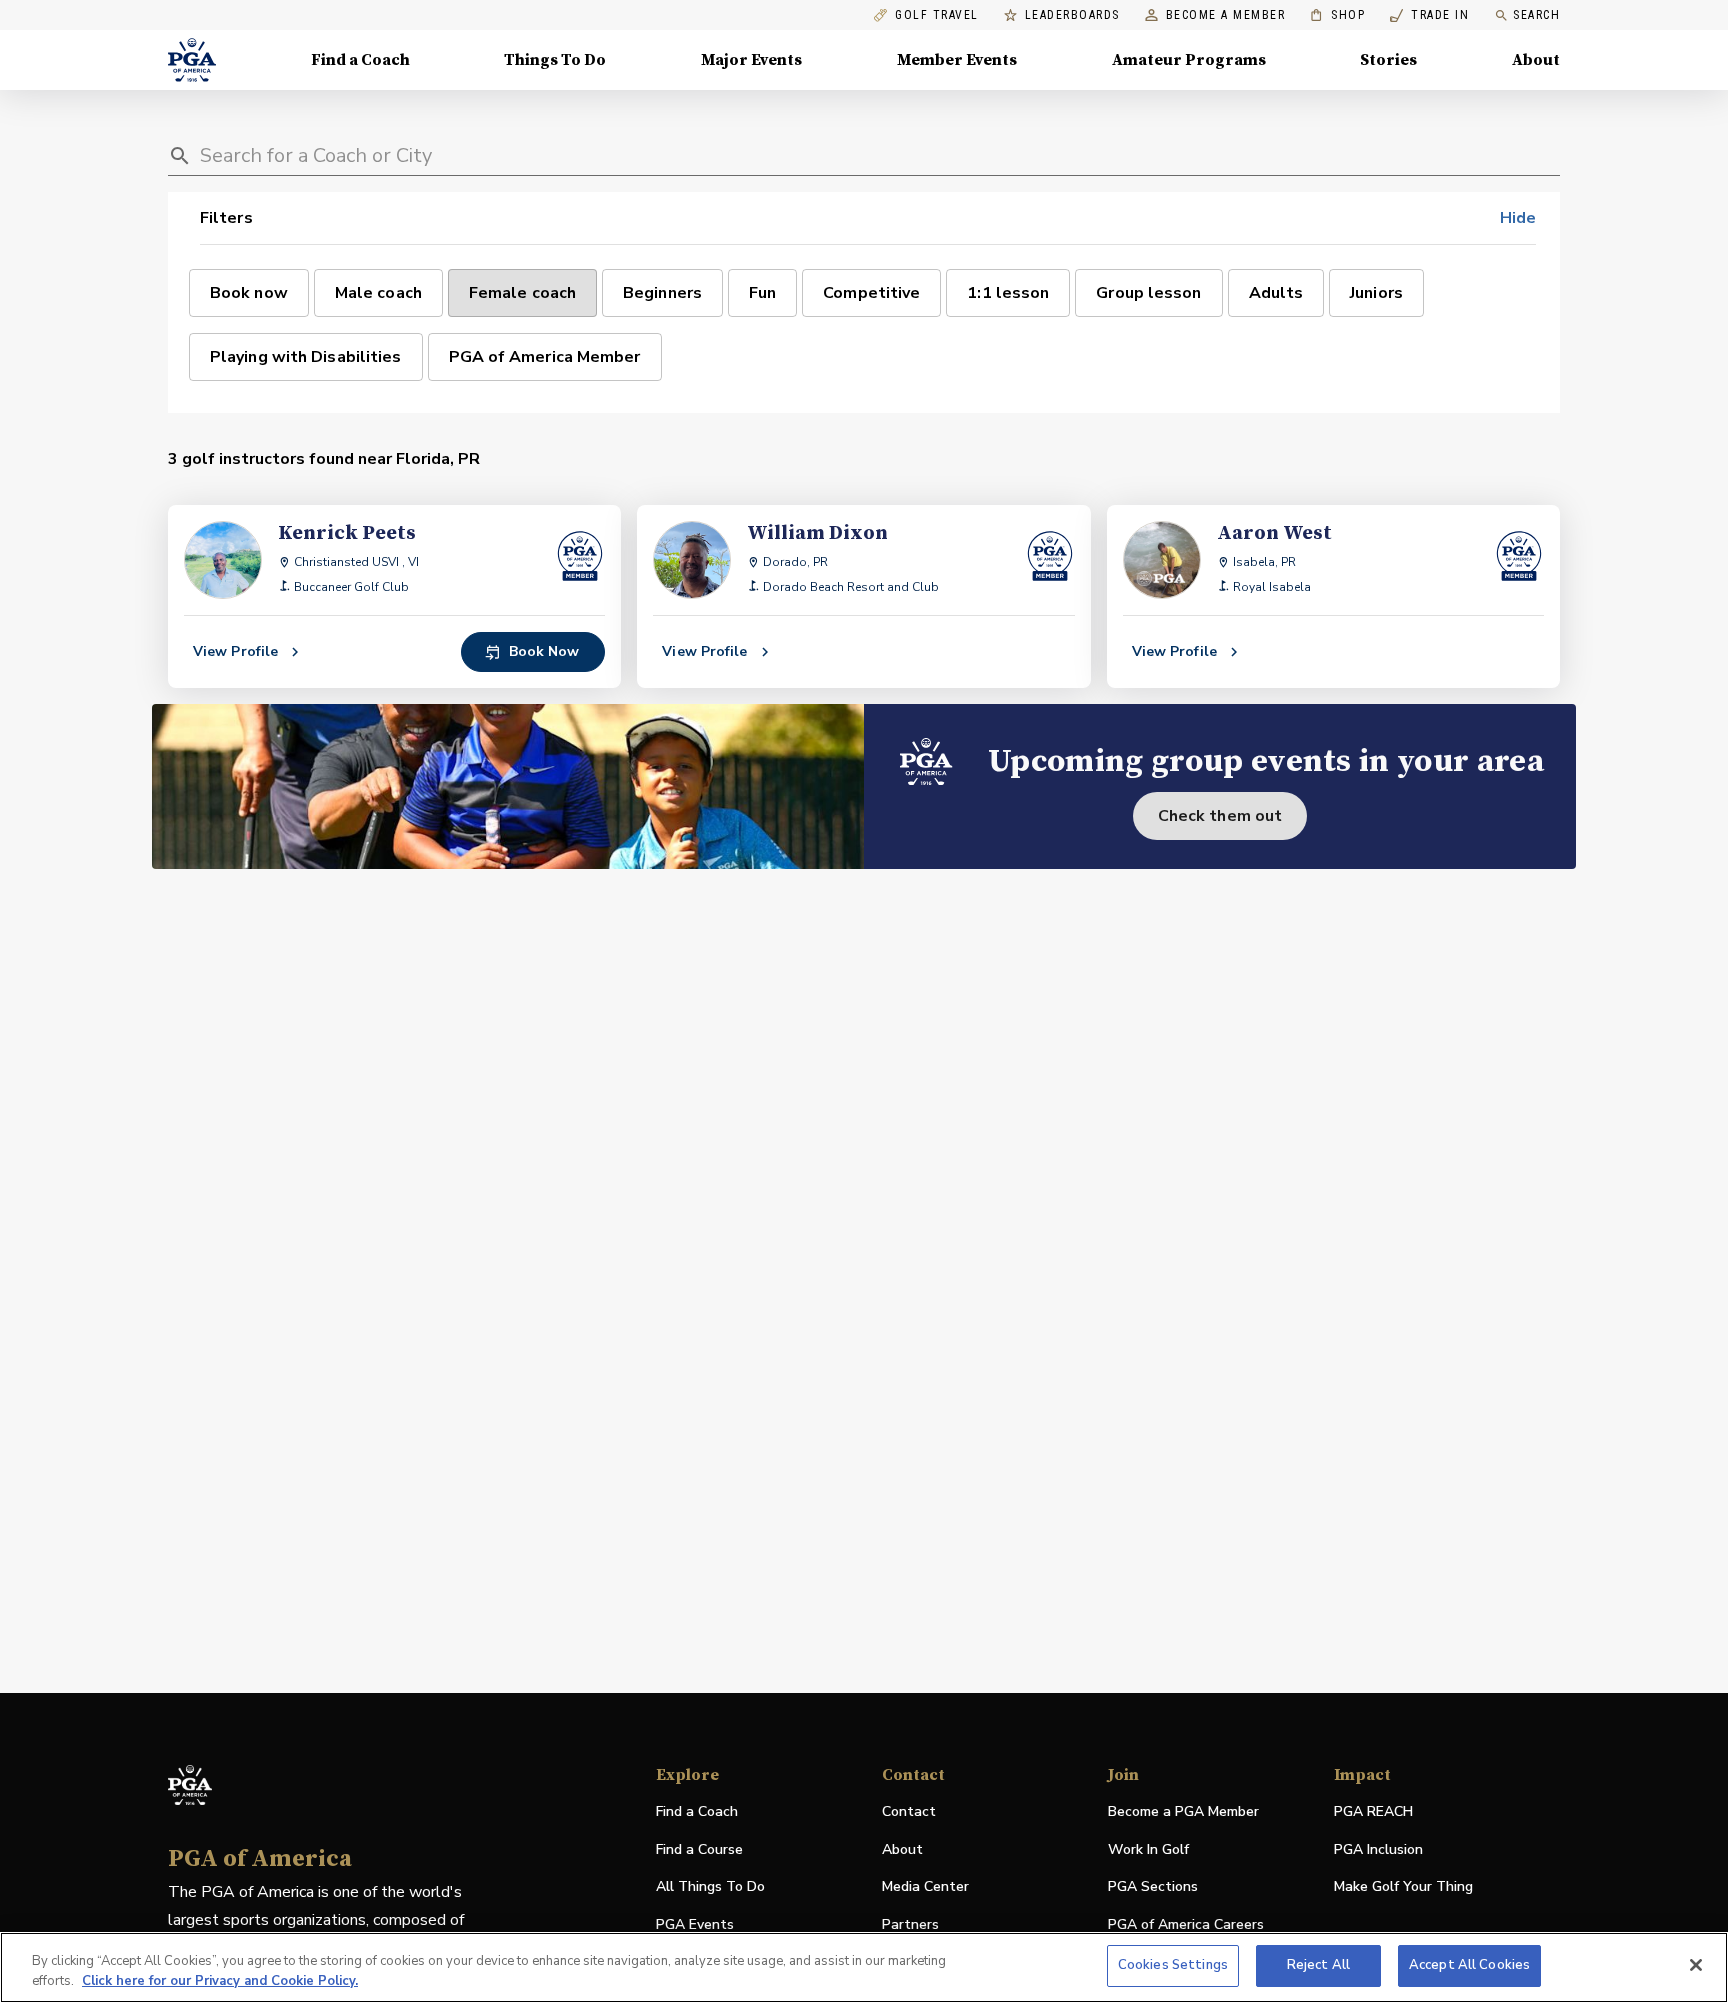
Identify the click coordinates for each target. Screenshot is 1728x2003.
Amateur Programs (1189, 60)
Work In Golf (1148, 1849)
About (1536, 60)
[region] (864, 1967)
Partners (910, 1924)
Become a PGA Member (1183, 1811)
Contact (909, 1811)
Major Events (751, 60)
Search (1536, 15)
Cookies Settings (1173, 1965)
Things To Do (555, 60)
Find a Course (699, 1849)
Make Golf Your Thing (1403, 1887)
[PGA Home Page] (192, 60)
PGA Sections (1153, 1886)
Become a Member (1226, 15)
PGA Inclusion (1378, 1849)
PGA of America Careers (1186, 1925)
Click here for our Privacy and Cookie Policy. (220, 1981)
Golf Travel (937, 15)
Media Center (925, 1887)
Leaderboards (1072, 15)
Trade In (1429, 15)
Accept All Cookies (1469, 1965)
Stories (1388, 60)
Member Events (957, 60)
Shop (1337, 15)
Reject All (1318, 1965)
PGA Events (695, 1924)
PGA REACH (1373, 1812)
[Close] (1696, 1965)
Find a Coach (360, 60)
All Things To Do (710, 1886)
